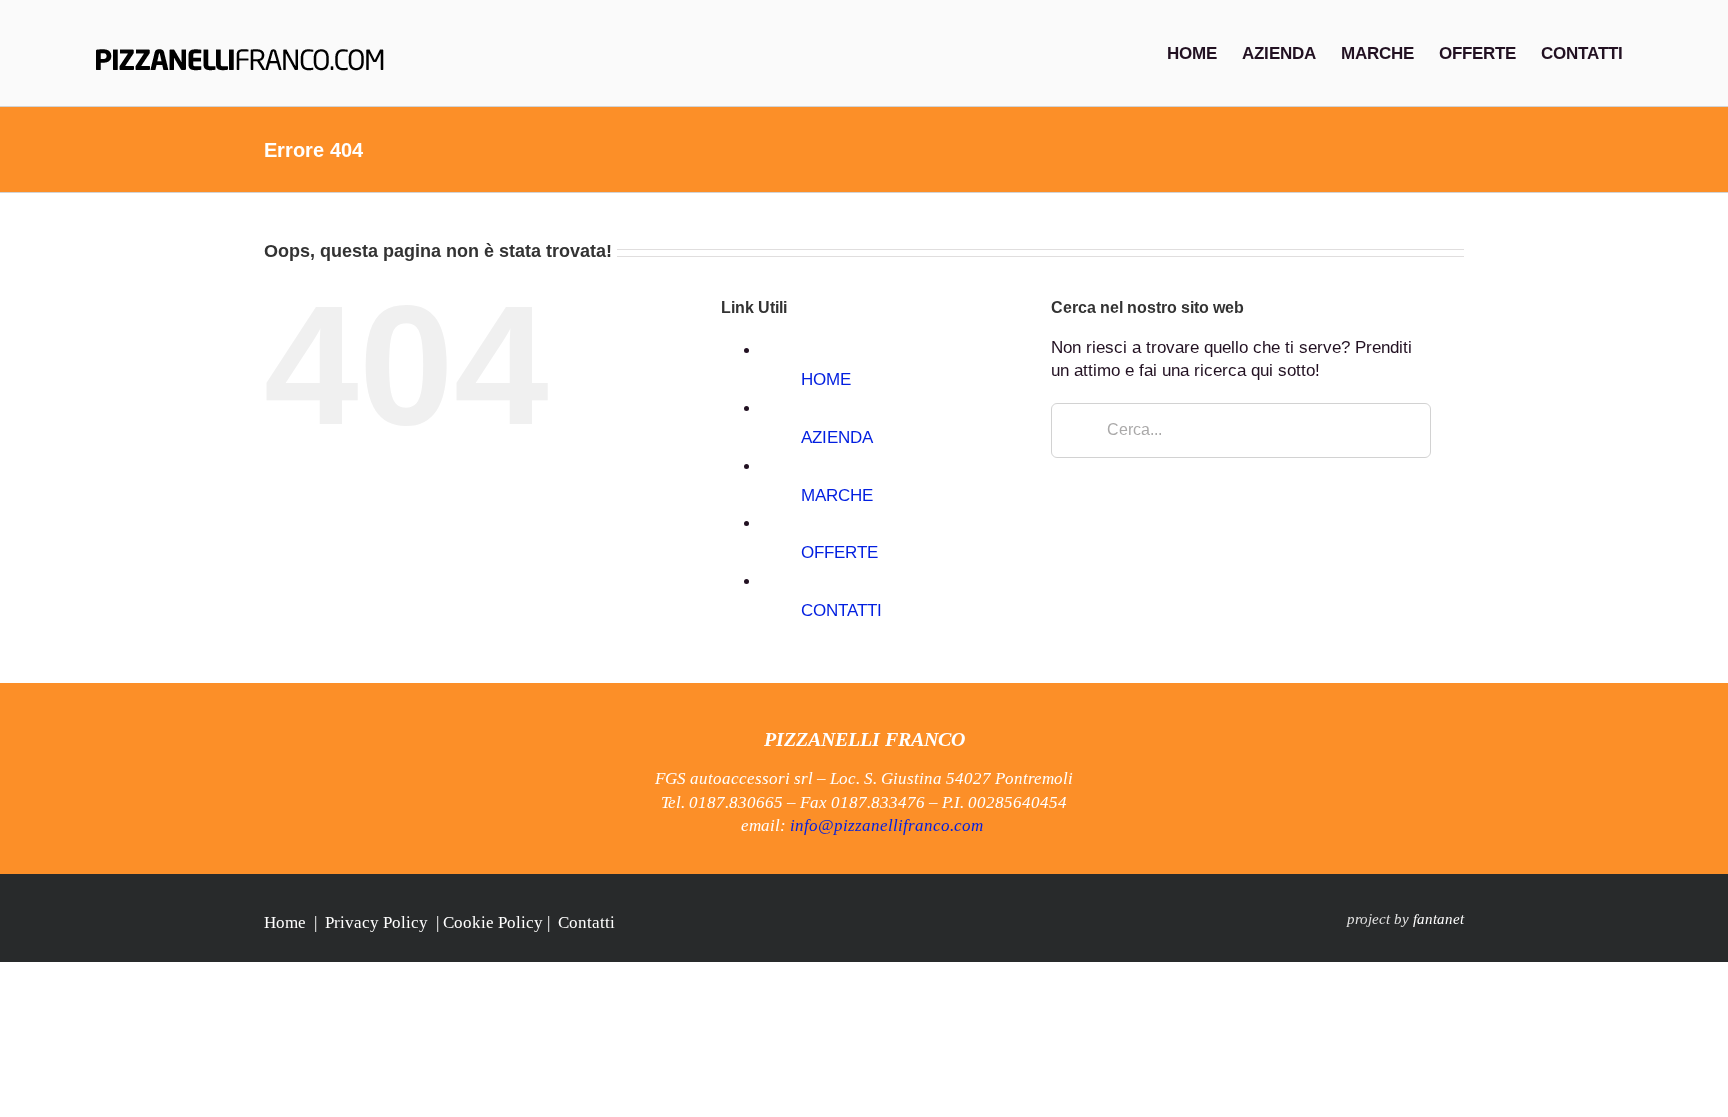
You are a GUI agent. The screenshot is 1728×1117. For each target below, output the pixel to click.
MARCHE (837, 495)
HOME (826, 379)
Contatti (586, 922)
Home (285, 922)
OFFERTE (839, 552)
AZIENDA (837, 437)
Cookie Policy (493, 922)
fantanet (1438, 919)
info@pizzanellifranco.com (886, 825)
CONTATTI (841, 610)
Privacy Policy (376, 922)
